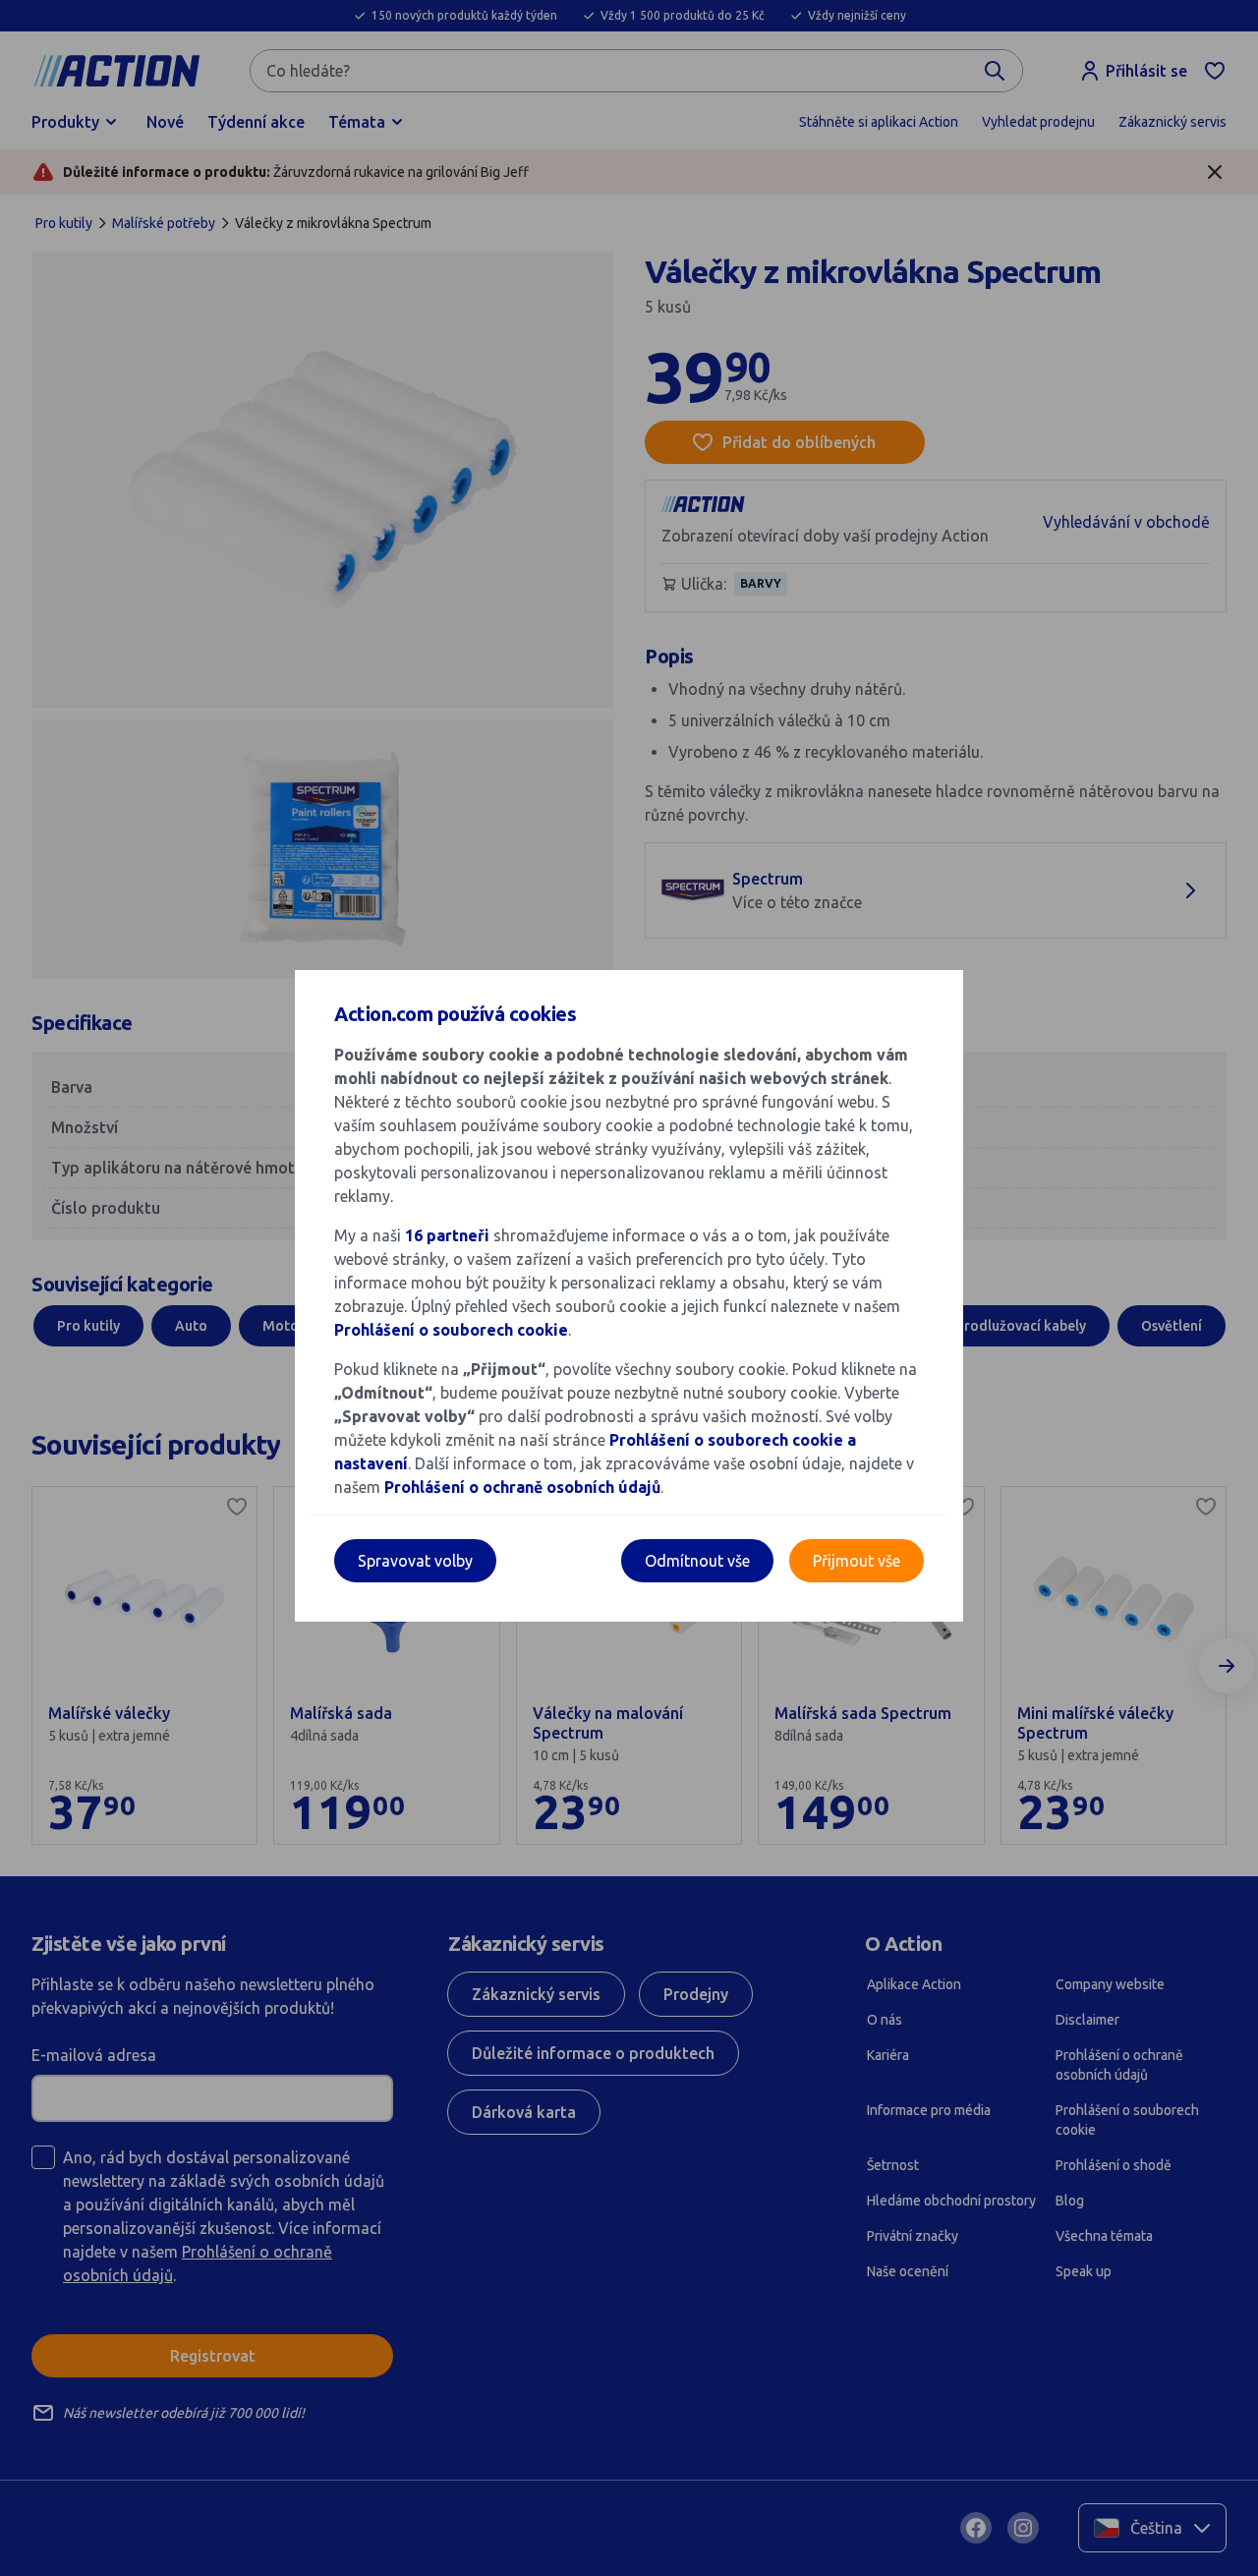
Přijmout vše (857, 1561)
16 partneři (447, 1235)
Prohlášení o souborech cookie (451, 1330)
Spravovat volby (415, 1561)
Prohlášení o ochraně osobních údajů (522, 1487)
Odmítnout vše (697, 1561)
